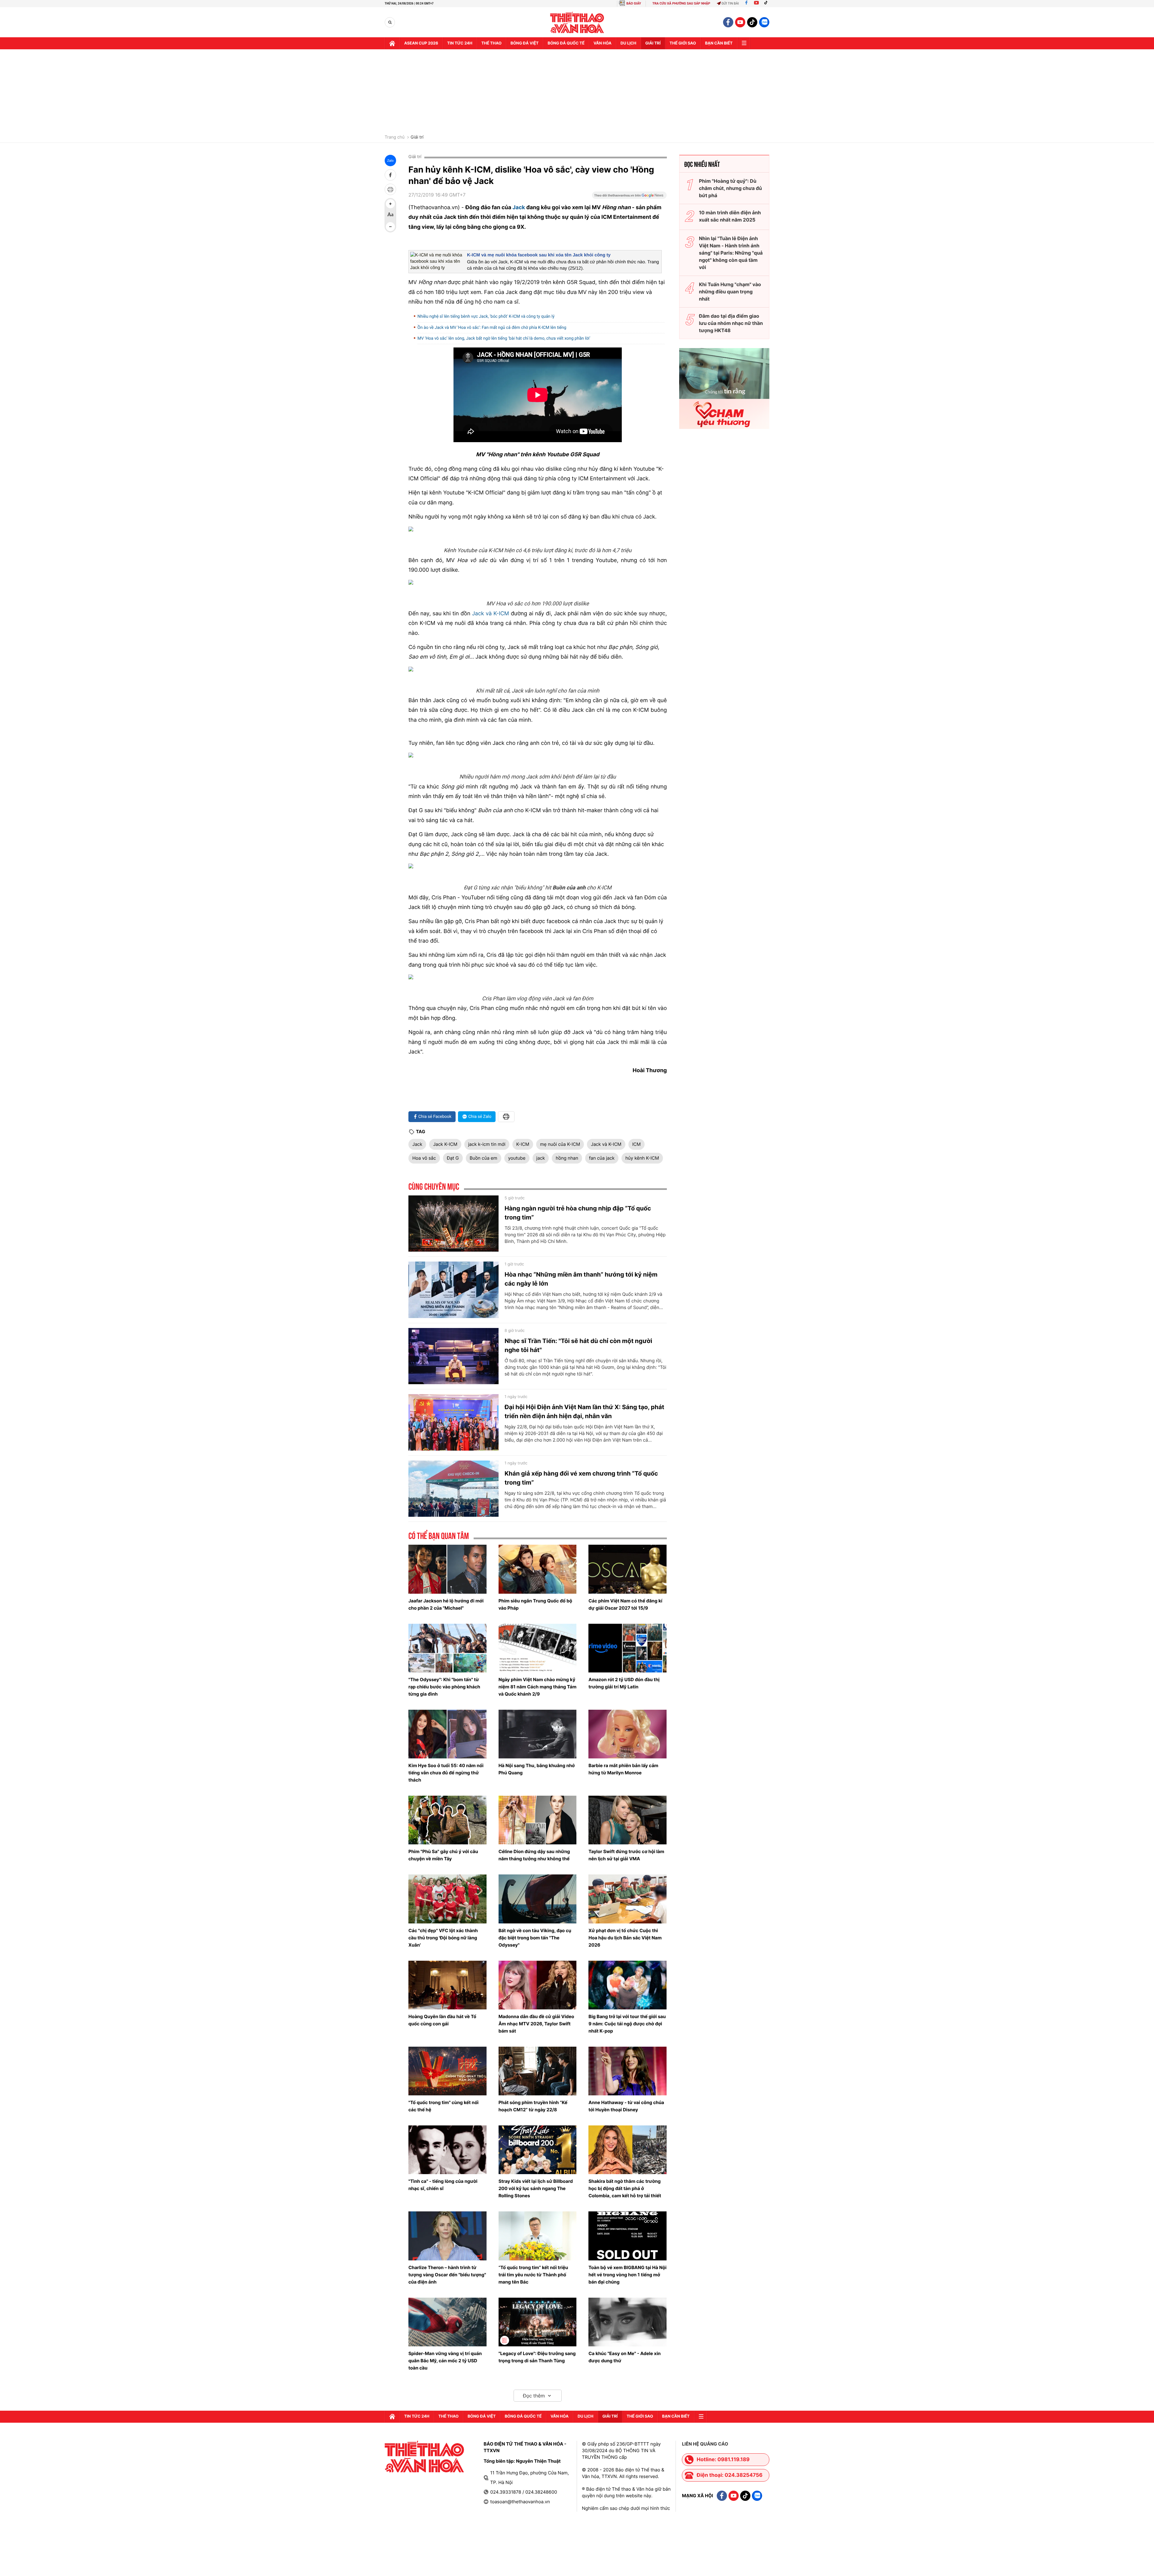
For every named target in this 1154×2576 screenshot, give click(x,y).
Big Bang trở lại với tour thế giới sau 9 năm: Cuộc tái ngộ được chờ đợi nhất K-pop (627, 2024)
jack (541, 1158)
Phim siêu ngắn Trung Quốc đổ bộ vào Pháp (535, 1604)
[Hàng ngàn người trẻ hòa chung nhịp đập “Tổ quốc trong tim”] (453, 1224)
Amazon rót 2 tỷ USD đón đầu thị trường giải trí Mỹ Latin (624, 1683)
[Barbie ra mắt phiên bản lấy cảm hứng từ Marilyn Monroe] (627, 1734)
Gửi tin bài (730, 3)
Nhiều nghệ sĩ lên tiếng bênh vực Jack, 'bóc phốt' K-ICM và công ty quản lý (486, 317)
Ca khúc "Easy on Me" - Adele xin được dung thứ (624, 2357)
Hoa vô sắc (424, 1158)
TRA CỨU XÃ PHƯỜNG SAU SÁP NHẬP (681, 3)
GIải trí (653, 43)
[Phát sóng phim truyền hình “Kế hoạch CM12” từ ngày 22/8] (538, 2071)
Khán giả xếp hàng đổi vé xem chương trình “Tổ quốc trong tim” (581, 1478)
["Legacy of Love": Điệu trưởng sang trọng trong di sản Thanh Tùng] (538, 2322)
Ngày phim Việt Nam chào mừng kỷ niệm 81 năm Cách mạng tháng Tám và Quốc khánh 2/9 (537, 1687)
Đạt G (453, 1158)
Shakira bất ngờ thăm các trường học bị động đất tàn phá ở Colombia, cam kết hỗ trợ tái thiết (625, 2188)
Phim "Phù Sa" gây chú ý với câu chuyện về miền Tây (443, 1855)
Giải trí (417, 137)
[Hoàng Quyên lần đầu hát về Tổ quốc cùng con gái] (447, 1985)
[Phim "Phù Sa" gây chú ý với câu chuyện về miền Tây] (447, 1820)
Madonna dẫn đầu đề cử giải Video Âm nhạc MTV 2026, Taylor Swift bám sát (536, 2024)
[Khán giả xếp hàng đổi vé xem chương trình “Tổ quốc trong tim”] (453, 1489)
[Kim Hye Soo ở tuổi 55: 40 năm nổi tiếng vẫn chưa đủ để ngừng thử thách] (447, 1734)
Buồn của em (484, 1158)
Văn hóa (603, 43)
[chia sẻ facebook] (390, 175)
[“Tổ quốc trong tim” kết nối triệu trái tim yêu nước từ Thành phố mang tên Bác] (538, 2236)
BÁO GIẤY (634, 3)
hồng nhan (567, 1158)
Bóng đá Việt (525, 43)
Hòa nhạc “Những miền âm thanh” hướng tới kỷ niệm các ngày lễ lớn (581, 1279)
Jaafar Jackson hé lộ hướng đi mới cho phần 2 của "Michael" (446, 1604)
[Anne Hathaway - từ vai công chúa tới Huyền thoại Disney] (627, 2071)
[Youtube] (756, 3)
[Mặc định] (390, 215)
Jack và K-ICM (490, 614)
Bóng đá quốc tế (566, 43)
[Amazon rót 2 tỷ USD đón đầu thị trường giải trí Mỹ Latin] (627, 1648)
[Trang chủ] (392, 43)
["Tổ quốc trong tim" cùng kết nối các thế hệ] (447, 2071)
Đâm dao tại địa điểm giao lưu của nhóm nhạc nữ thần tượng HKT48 (731, 323)
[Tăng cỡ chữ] (390, 204)
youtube (517, 1158)
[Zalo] (764, 22)
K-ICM (523, 1144)
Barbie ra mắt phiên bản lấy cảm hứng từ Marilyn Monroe (623, 1769)
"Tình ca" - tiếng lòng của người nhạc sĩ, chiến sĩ (443, 2185)
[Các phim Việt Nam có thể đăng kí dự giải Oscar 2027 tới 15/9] (627, 1569)
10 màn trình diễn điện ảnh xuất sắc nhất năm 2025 (730, 216)
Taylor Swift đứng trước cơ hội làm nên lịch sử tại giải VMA (626, 1855)
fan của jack (602, 1158)
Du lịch (628, 43)
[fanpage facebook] (728, 22)
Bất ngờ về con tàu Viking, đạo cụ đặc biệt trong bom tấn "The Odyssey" (535, 1938)
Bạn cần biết (719, 43)
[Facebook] (746, 3)
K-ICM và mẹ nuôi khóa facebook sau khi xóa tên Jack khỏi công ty (539, 255)
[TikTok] (767, 3)
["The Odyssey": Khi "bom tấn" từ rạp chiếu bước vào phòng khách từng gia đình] (447, 1648)
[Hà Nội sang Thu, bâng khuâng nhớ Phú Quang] (538, 1734)
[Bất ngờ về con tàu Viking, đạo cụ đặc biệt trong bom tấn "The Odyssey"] (538, 1899)
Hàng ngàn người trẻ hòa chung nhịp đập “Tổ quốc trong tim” (578, 1213)
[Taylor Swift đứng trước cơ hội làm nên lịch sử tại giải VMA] (627, 1820)
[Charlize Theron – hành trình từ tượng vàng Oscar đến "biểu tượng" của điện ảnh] (447, 2236)
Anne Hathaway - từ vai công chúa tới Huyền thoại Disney (626, 2106)
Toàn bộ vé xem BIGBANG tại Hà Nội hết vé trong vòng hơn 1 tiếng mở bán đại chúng (627, 2275)
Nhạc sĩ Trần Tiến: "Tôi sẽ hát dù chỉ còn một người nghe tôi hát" (578, 1345)
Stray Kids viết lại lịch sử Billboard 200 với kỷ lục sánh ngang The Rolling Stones (536, 2188)
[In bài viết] (390, 189)
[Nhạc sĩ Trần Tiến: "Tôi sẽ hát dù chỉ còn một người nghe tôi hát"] (453, 1356)
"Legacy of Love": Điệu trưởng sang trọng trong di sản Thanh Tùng (537, 2357)
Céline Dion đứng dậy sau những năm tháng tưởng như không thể (534, 1855)
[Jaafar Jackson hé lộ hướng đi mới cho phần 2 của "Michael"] (447, 1569)
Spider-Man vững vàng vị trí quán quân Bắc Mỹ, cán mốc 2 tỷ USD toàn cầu (445, 2361)
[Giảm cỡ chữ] (390, 227)
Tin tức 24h (460, 43)
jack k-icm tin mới (487, 1144)
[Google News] (629, 197)
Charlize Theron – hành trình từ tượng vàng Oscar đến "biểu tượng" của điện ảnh (447, 2275)
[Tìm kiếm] (390, 22)
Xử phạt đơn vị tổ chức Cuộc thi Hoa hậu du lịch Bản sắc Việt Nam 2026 (625, 1938)
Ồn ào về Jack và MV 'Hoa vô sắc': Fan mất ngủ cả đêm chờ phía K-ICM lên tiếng (492, 328)
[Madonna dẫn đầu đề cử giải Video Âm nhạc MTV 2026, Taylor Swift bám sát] (538, 1985)
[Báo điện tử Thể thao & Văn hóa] (577, 22)
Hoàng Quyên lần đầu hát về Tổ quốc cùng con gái (442, 2020)
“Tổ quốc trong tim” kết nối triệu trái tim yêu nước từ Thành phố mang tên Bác (533, 2275)
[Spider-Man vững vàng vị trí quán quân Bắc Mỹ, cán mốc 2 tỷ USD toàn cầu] (447, 2322)
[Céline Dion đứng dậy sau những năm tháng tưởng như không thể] (538, 1820)
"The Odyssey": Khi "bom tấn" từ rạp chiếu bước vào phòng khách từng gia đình (444, 1687)
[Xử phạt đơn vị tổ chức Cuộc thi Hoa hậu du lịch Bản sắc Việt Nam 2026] (627, 1899)
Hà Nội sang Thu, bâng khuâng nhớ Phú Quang (537, 1769)
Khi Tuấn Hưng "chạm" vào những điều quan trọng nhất (730, 292)
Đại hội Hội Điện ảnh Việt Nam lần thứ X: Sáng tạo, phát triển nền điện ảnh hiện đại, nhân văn (584, 1412)
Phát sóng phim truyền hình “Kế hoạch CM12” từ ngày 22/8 (533, 2106)
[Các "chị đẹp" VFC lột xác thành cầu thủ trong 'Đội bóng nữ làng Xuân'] (447, 1899)
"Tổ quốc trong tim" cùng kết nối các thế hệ (443, 2106)
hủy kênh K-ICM (642, 1158)
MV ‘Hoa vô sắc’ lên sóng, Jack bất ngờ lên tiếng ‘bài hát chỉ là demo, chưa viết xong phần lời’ (504, 338)
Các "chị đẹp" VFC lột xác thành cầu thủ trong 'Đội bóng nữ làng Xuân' (443, 1938)
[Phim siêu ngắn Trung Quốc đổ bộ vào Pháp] (538, 1569)
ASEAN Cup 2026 (421, 43)
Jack (519, 208)
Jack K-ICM (445, 1144)
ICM (637, 1144)
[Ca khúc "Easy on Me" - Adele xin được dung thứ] (627, 2322)
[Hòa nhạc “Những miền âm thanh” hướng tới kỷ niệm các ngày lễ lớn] (453, 1290)
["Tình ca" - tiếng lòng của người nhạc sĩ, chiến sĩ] (447, 2150)
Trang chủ (395, 137)
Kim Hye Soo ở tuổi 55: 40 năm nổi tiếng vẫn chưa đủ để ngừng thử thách (446, 1773)
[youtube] (740, 22)
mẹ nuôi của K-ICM (560, 1144)
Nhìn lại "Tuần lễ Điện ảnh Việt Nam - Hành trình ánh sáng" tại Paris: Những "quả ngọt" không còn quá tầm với (731, 253)
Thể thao (492, 43)
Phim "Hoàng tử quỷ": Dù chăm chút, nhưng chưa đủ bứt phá (730, 188)
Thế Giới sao (683, 43)
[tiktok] (752, 22)
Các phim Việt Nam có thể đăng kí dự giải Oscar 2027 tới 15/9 (625, 1604)
